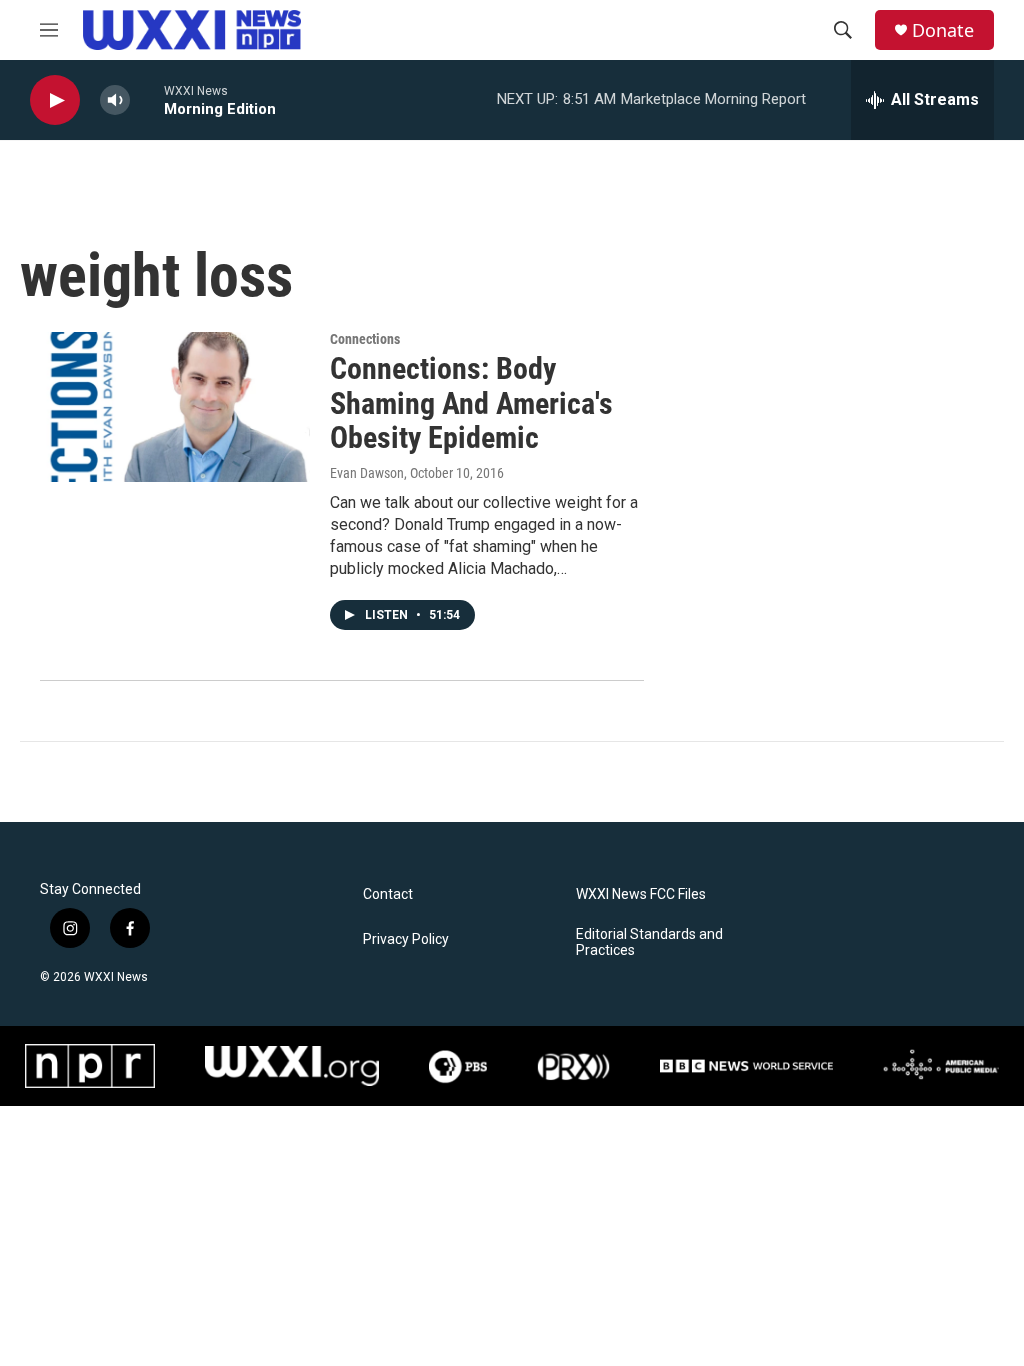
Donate (943, 30)
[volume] (115, 100)
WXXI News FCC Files (641, 894)
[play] (55, 100)
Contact (388, 894)
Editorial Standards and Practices (649, 942)
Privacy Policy (406, 939)
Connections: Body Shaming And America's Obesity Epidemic (471, 403)
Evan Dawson (367, 473)
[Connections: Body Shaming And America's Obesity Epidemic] (175, 407)
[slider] (147, 99)
